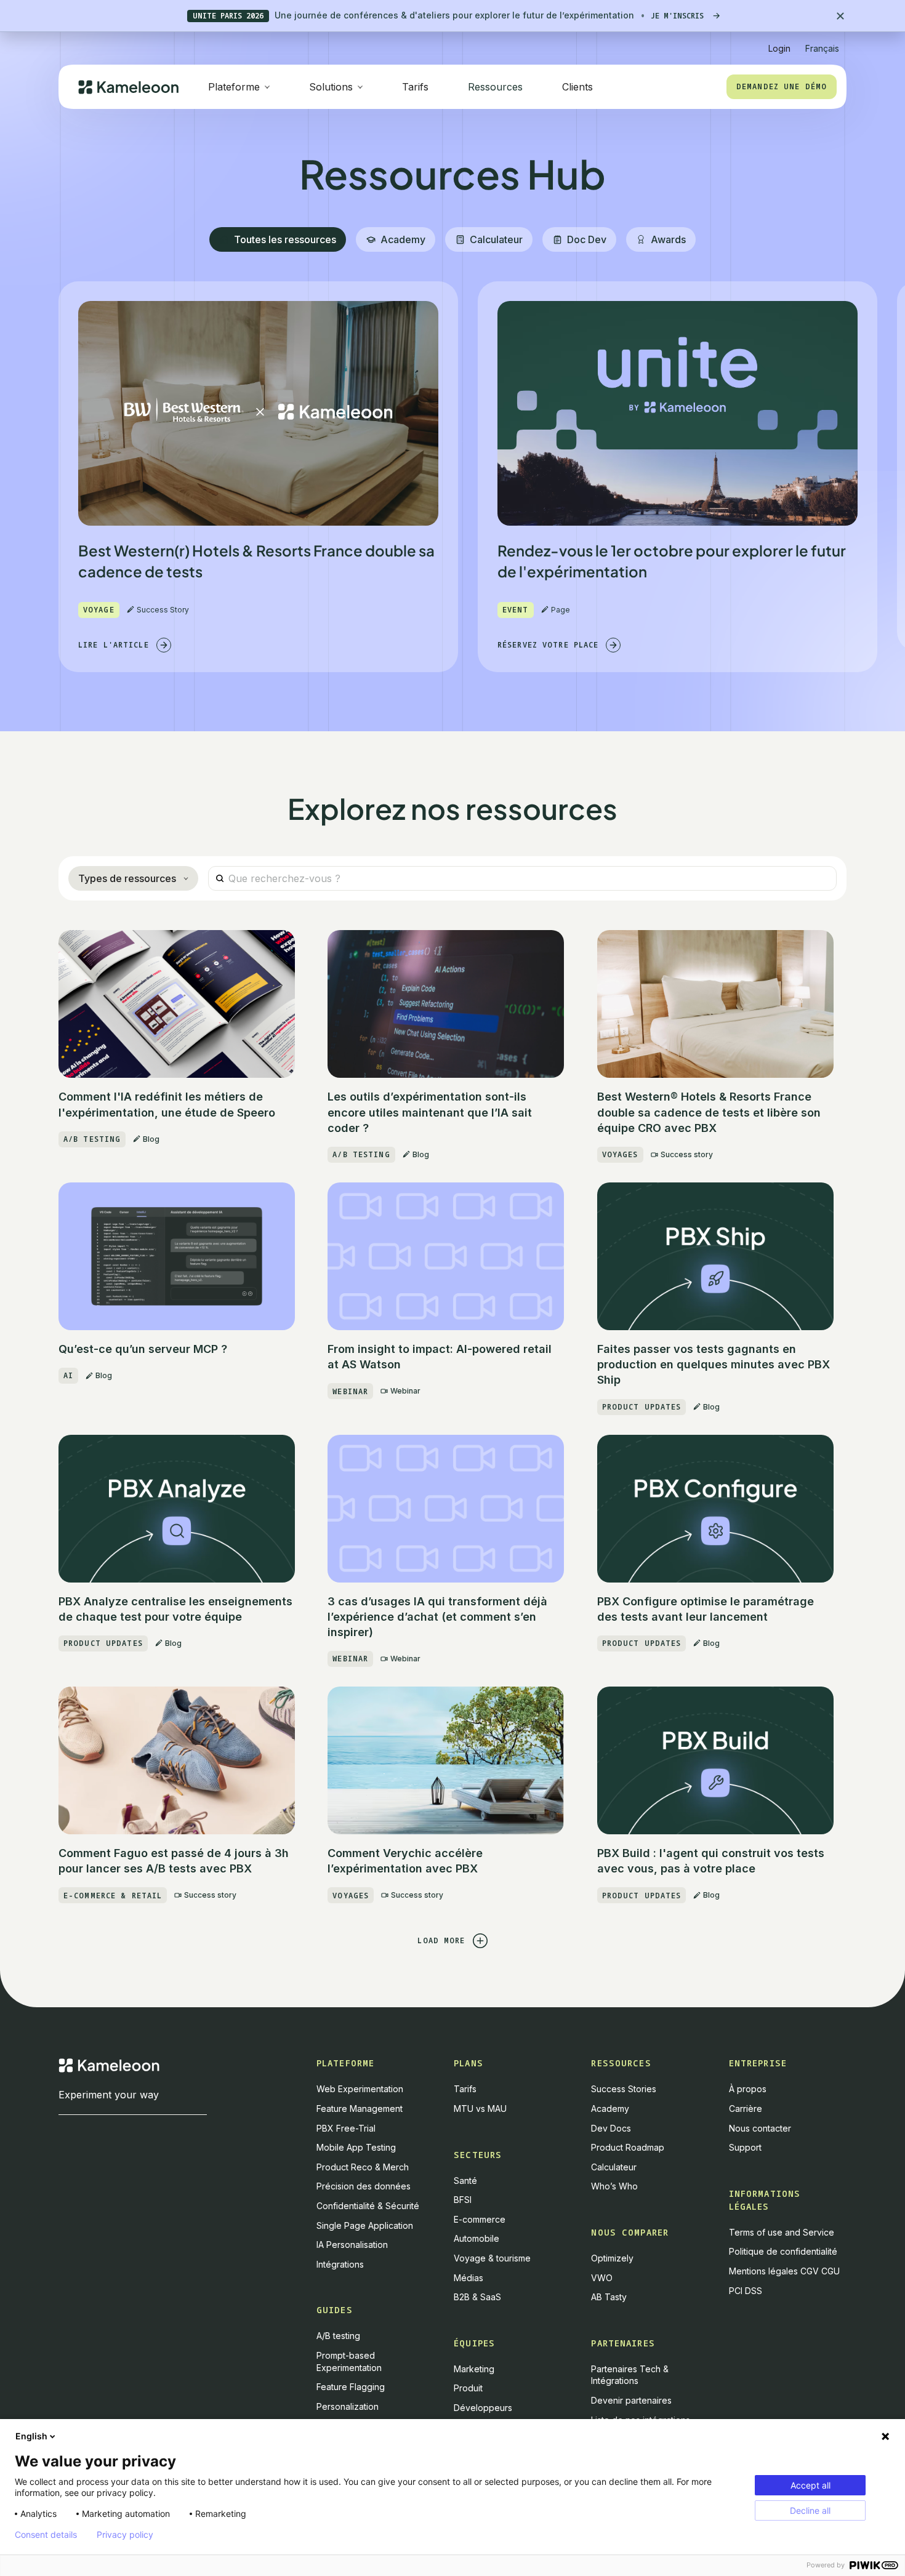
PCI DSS (746, 2291)
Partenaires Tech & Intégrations (630, 2375)
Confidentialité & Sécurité (368, 2206)
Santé (465, 2181)
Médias (469, 2278)
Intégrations (340, 2264)
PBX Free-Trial (346, 2128)
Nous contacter (760, 2128)
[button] (822, 43)
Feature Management (360, 2109)
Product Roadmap (628, 2147)
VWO (602, 2278)
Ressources (495, 87)
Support (745, 2147)
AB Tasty (609, 2297)
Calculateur (614, 2167)
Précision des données (364, 2186)
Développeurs (483, 2408)
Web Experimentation (360, 2089)
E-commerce (480, 2219)
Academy (610, 2109)
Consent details (46, 2535)
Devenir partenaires (631, 2400)
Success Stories (624, 2089)
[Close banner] (840, 16)
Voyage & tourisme (492, 2258)
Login (779, 48)
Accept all (810, 2485)
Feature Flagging (351, 2387)
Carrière (746, 2109)
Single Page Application (365, 2225)
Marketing (474, 2369)
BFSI (463, 2200)
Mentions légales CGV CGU (784, 2271)
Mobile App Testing (356, 2147)
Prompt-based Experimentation (349, 2361)
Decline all (810, 2510)
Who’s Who (614, 2186)
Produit (468, 2388)
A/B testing (338, 2336)
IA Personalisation (352, 2245)
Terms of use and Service (782, 2232)
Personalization (348, 2406)
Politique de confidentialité (783, 2251)
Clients (577, 87)
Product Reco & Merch (363, 2167)
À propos (748, 2089)
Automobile (477, 2238)
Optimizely (612, 2258)
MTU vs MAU (480, 2109)
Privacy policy (125, 2535)
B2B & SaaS (477, 2297)
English (31, 2436)
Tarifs (415, 87)
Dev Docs (611, 2128)
